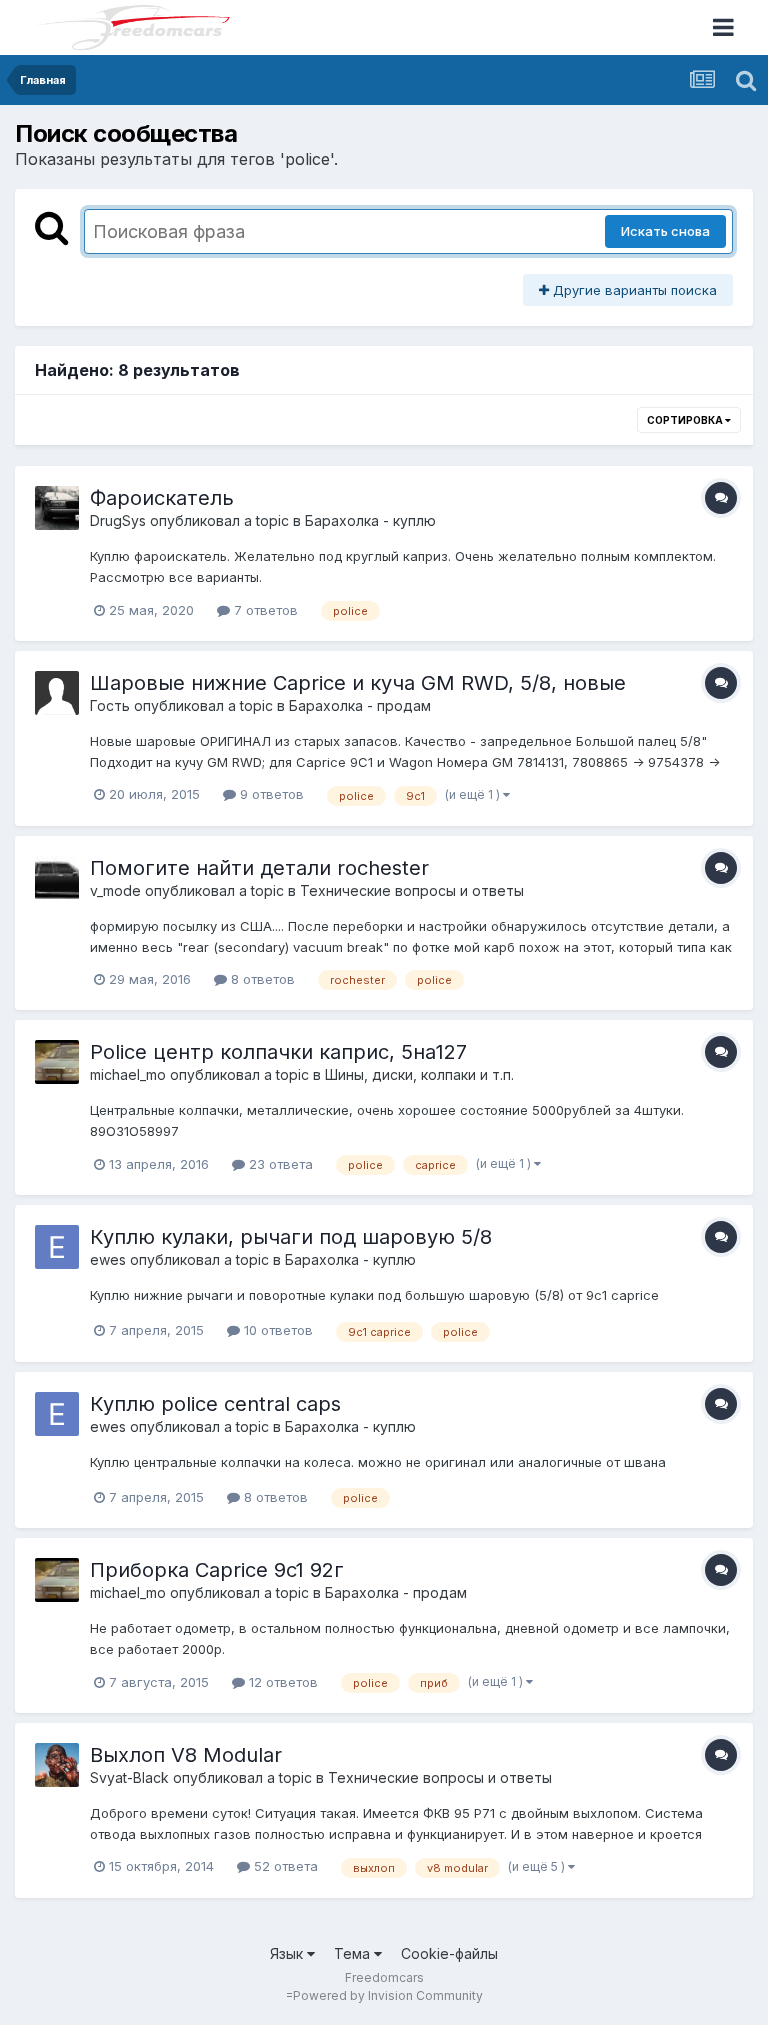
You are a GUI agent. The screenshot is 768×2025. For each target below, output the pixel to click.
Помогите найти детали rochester (259, 868)
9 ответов (270, 794)
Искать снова (665, 231)
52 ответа (284, 1866)
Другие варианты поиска (633, 290)
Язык (288, 1953)
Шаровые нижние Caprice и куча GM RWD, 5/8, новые (358, 683)
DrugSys (118, 520)
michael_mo (128, 1074)
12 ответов (281, 1682)
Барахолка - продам (360, 705)
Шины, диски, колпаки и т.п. (419, 1074)
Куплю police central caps (215, 1404)
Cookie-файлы (449, 1953)
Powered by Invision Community (388, 1995)
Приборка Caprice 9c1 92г (217, 1570)
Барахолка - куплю (370, 520)
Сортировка (686, 420)
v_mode (115, 890)
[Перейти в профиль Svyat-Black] (57, 1765)
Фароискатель (162, 498)
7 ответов (264, 610)
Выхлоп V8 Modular (186, 1755)
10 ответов (276, 1330)
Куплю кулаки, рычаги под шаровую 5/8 (291, 1237)
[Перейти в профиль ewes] (57, 1247)
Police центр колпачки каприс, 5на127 (278, 1052)
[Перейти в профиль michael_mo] (57, 1062)
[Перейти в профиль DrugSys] (57, 508)
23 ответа (279, 1164)
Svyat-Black (129, 1777)
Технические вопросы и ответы (412, 890)
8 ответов (261, 979)
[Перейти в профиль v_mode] (57, 878)
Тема (354, 1953)
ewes (108, 1259)
